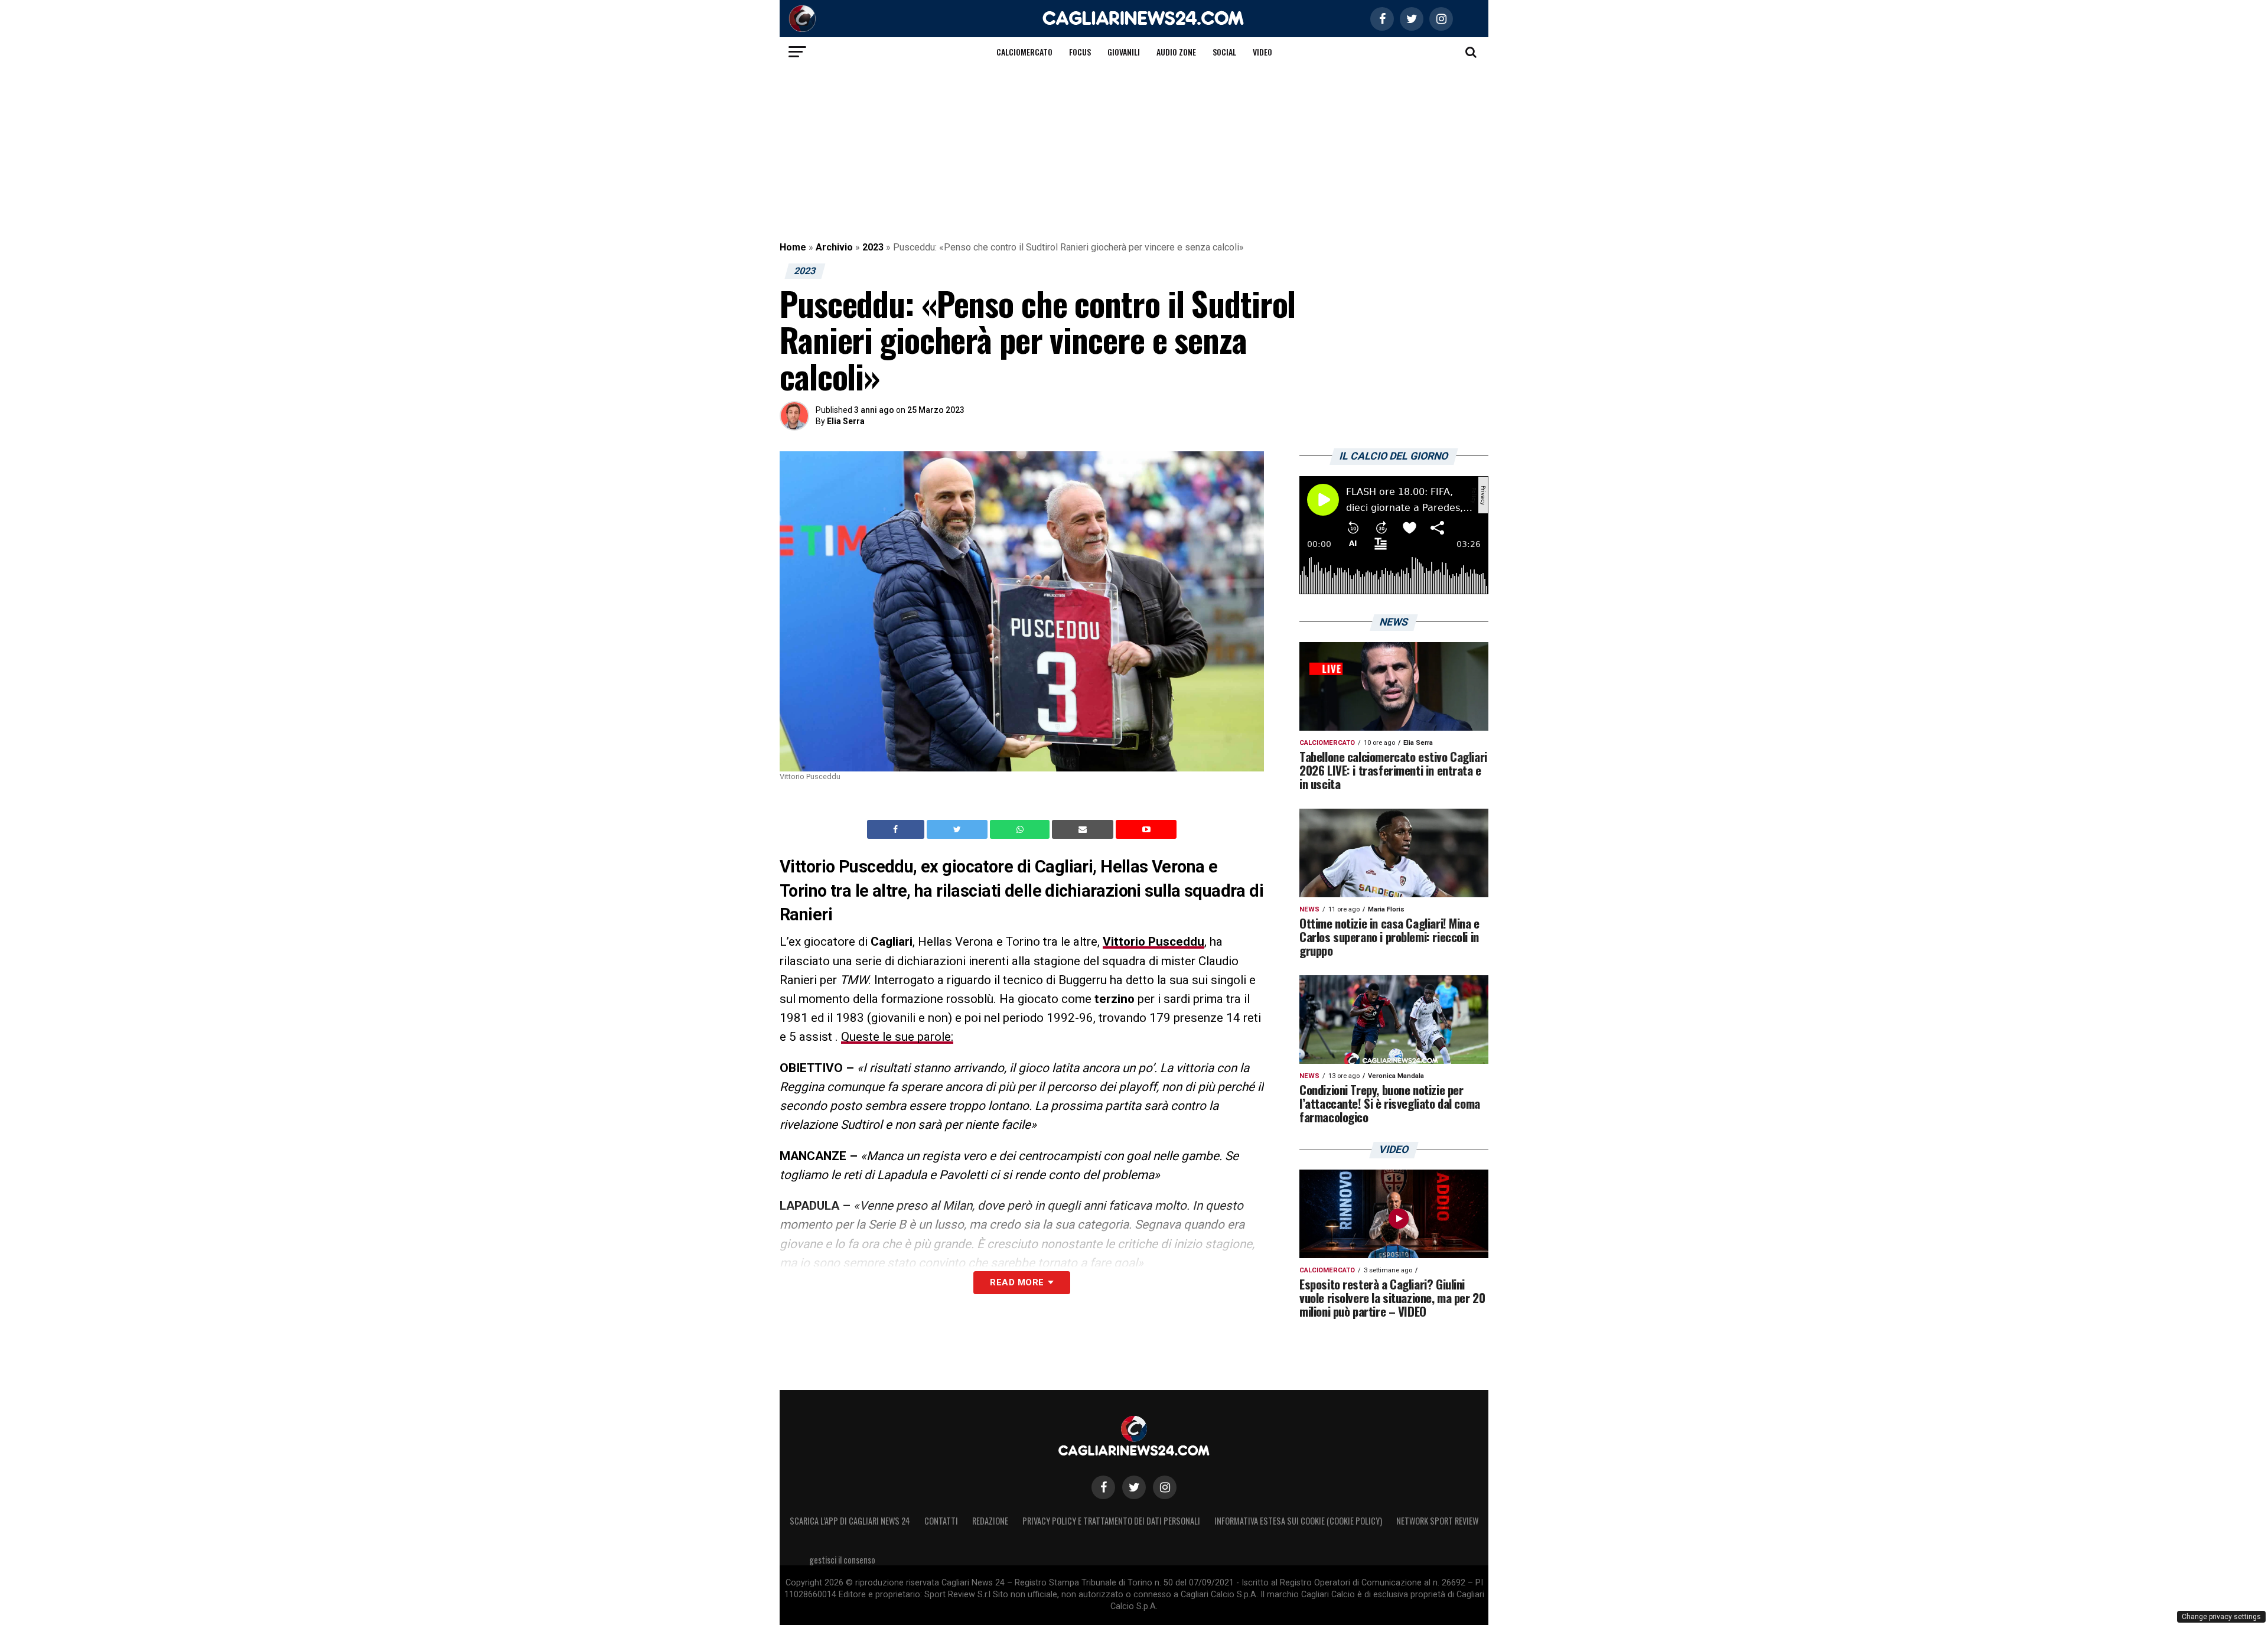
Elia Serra (846, 421)
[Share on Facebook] (897, 829)
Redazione (990, 1521)
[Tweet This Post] (958, 829)
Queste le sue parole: (897, 1037)
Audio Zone (1176, 52)
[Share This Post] (1021, 829)
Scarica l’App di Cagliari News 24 (850, 1521)
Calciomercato (1024, 52)
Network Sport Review (1437, 1521)
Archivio (834, 247)
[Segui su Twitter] (1134, 1487)
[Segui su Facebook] (1103, 1487)
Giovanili (1124, 52)
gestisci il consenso (842, 1560)
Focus (1080, 52)
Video (1262, 52)
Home (793, 247)
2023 (873, 247)
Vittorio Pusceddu (1153, 942)
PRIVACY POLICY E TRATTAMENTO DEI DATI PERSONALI (1111, 1521)
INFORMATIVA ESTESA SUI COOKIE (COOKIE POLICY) (1298, 1521)
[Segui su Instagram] (1165, 1487)
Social (1224, 52)
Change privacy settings (2221, 1617)
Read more (1017, 1282)
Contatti (941, 1521)
